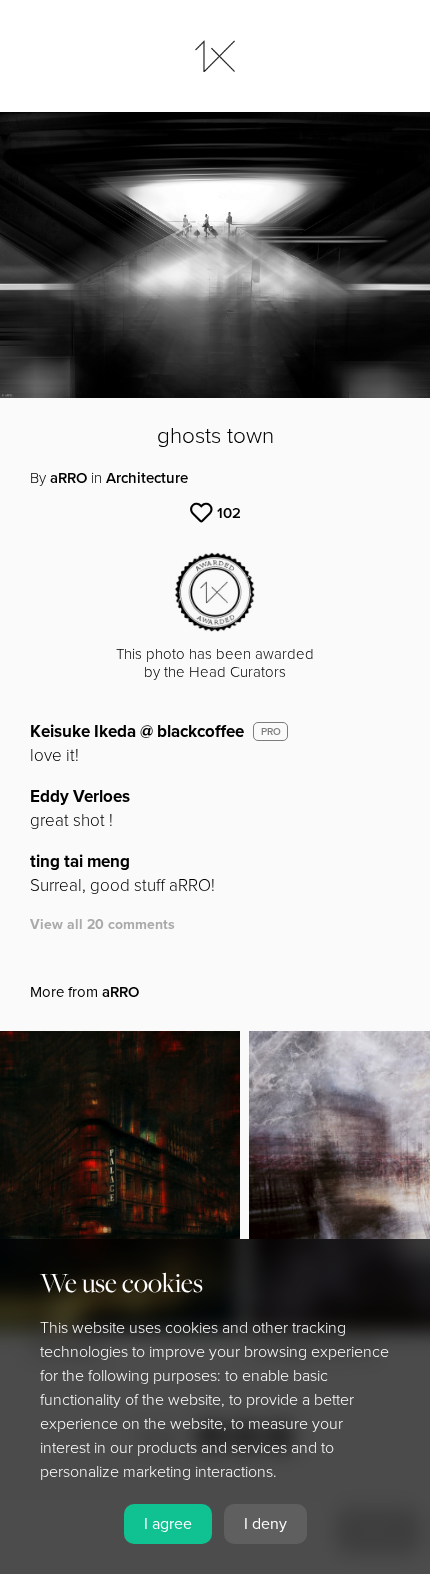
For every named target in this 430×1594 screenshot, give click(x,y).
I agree (168, 1524)
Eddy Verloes (80, 796)
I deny (265, 1524)
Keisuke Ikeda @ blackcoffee (137, 731)
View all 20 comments (102, 924)
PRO (271, 732)
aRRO (68, 478)
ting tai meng (80, 861)
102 (229, 513)
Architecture (147, 478)
